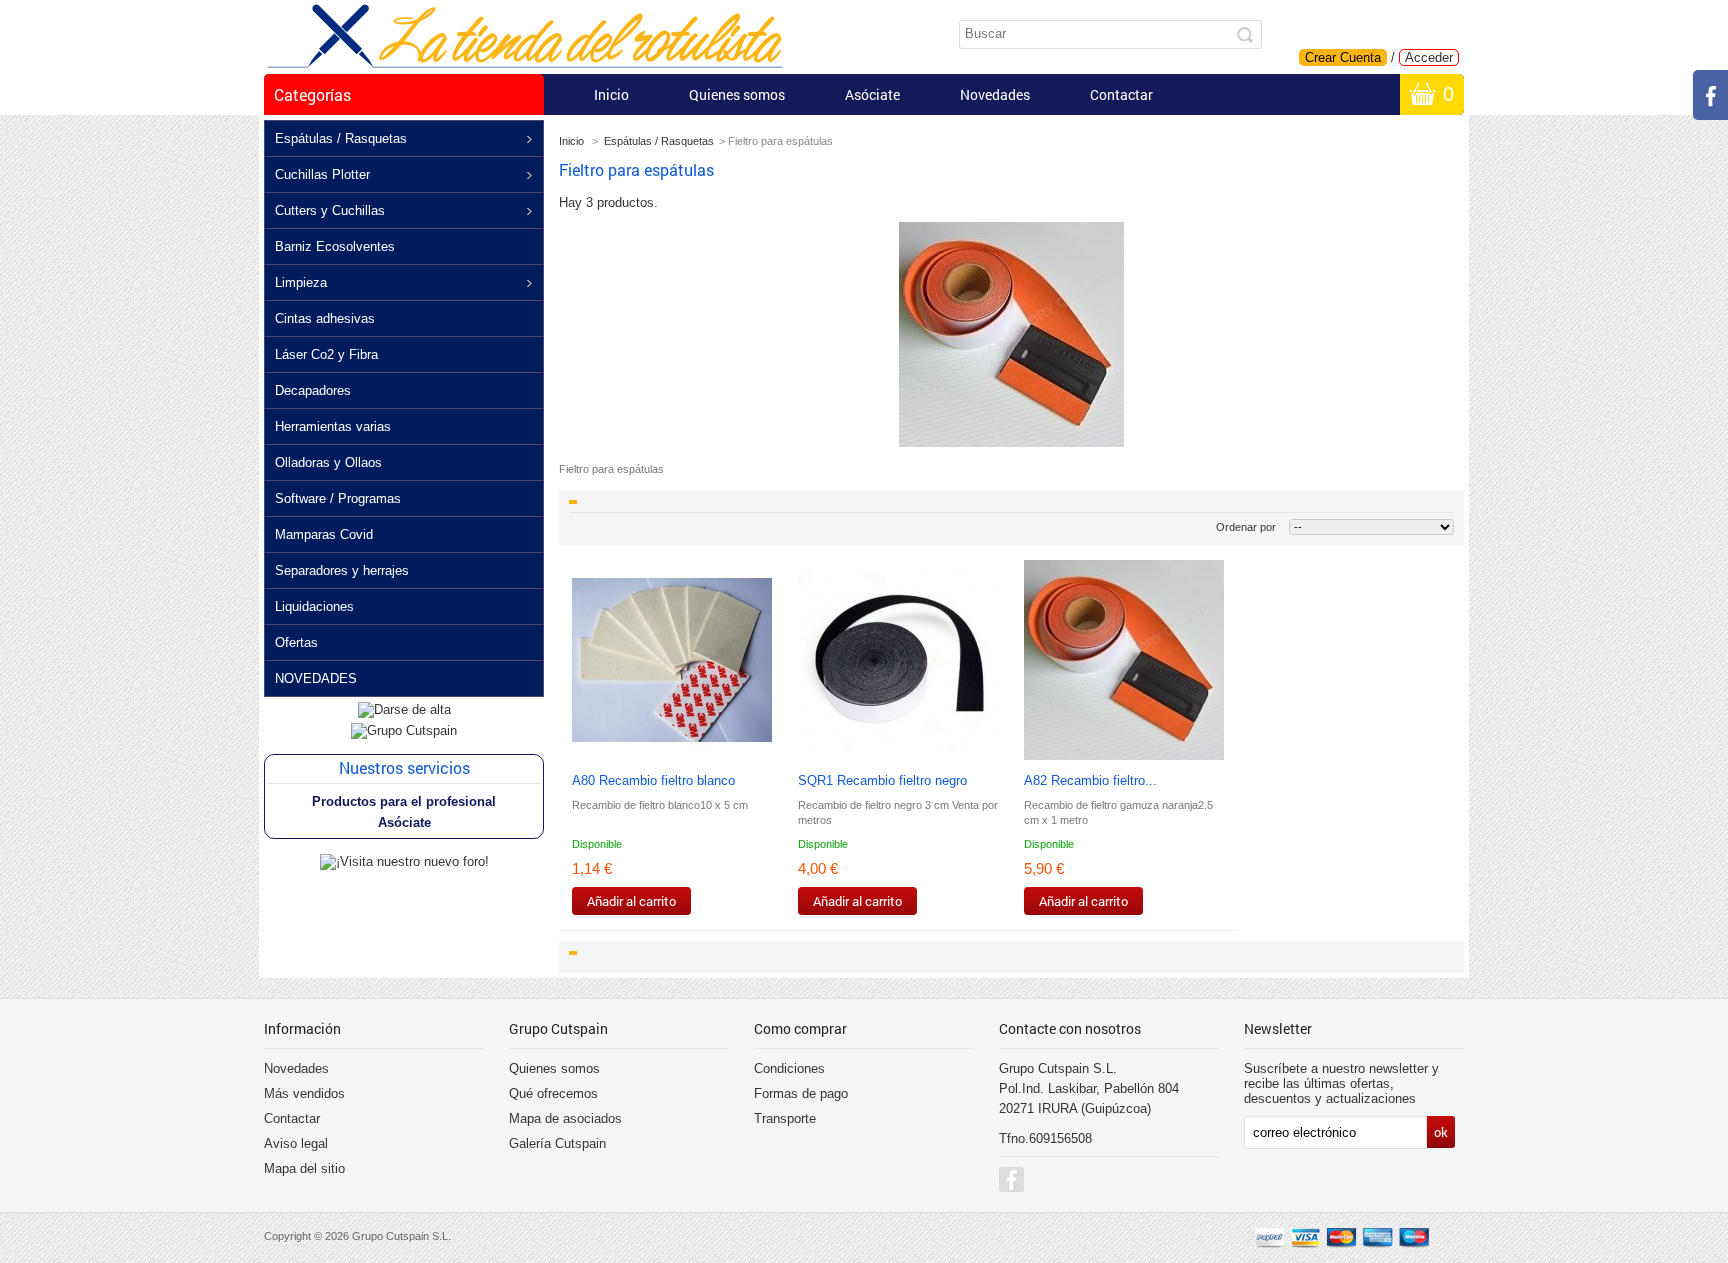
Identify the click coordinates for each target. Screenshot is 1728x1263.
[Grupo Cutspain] (404, 730)
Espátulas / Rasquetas (341, 138)
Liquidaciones (314, 606)
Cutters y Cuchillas (330, 210)
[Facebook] (1011, 1179)
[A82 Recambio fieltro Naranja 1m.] (1124, 661)
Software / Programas (338, 498)
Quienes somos (737, 94)
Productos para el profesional (404, 801)
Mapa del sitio (304, 1168)
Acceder (1429, 57)
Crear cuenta (1343, 57)
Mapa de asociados (565, 1118)
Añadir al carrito (631, 901)
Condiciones (789, 1068)
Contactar (1121, 94)
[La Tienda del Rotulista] (525, 37)
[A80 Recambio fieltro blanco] (672, 661)
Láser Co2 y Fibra (326, 354)
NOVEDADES (316, 678)
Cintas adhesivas (325, 318)
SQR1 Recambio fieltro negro (882, 780)
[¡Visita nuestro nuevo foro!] (404, 861)
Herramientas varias (333, 426)
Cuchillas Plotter (322, 174)
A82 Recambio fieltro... (1090, 780)
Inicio (611, 94)
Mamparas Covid (324, 534)
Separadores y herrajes (342, 570)
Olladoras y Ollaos (328, 462)
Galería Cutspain (557, 1143)
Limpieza (301, 282)
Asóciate (872, 94)
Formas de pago (801, 1093)
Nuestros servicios (404, 767)
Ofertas (296, 642)
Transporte (785, 1118)
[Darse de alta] (404, 709)
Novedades (995, 94)
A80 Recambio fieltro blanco (653, 780)
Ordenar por (1246, 527)
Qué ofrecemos (553, 1093)
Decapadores (313, 390)
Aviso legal (296, 1143)
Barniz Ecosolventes (335, 246)
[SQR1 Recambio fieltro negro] (898, 661)
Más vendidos (304, 1093)
